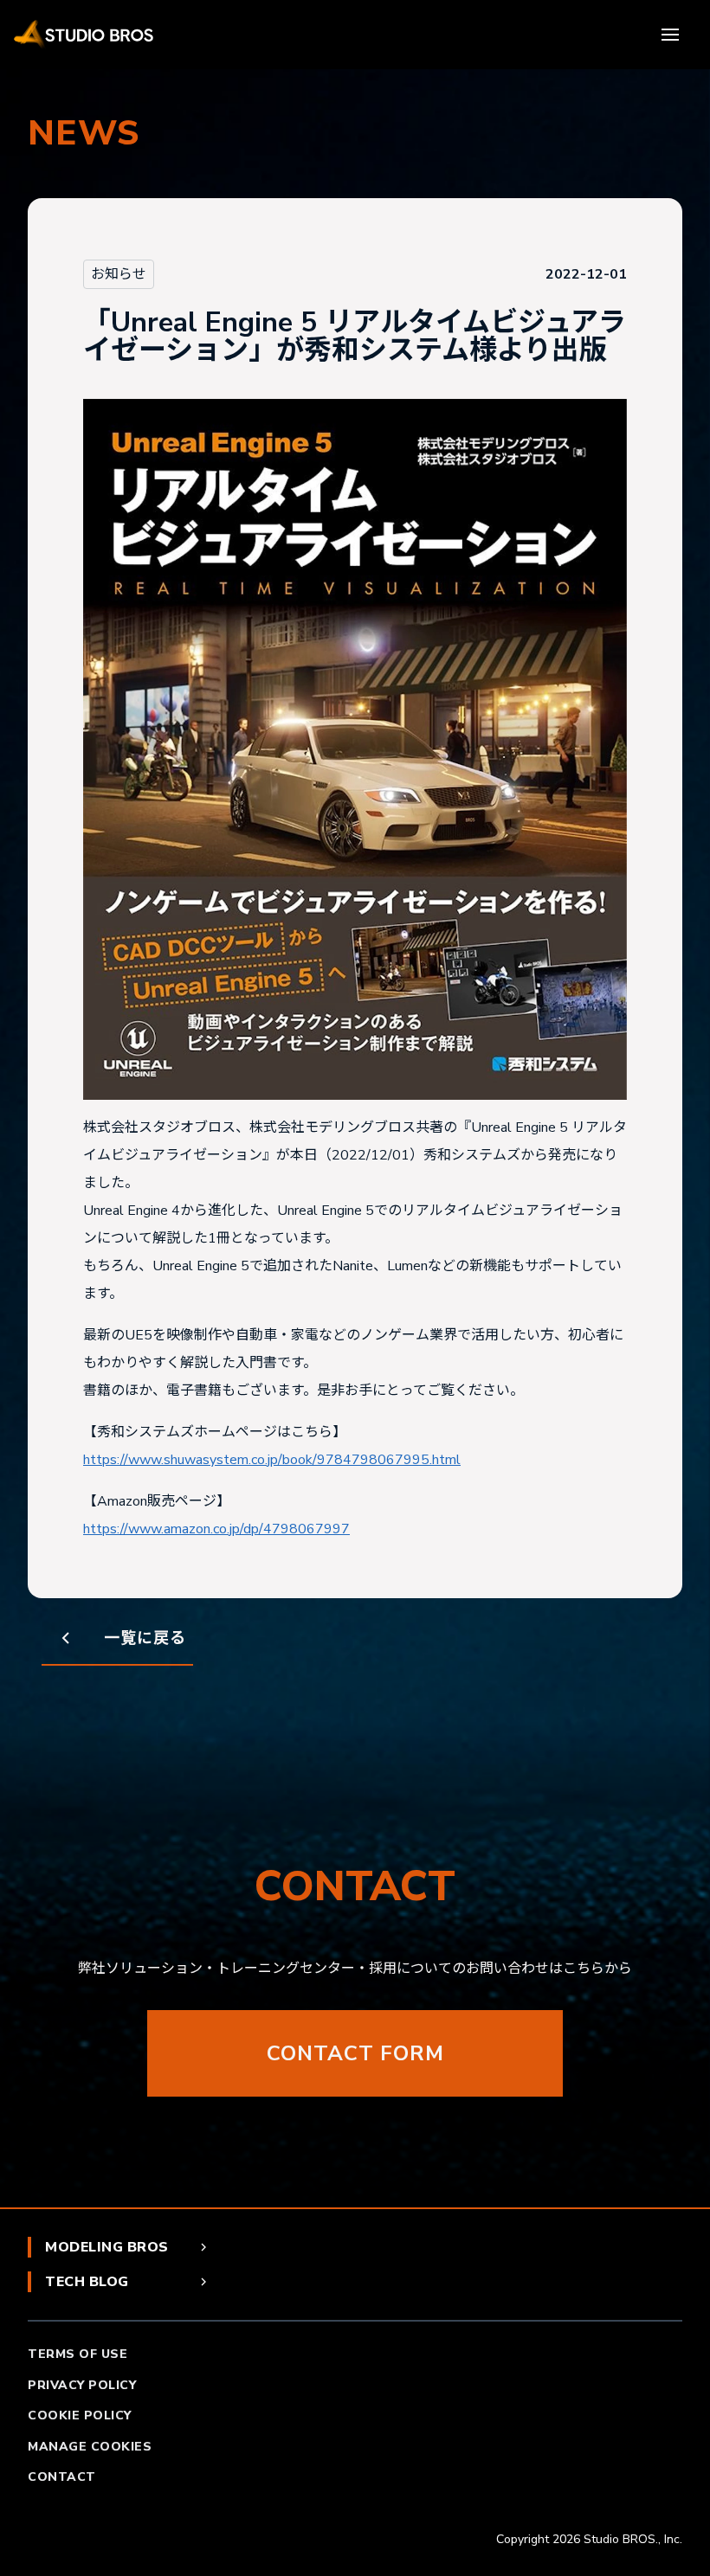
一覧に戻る (145, 1638)
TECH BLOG (87, 2282)
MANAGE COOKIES (90, 2447)
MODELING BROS (107, 2247)
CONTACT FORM (355, 2053)
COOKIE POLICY (80, 2415)
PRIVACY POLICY (82, 2385)
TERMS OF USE (77, 2354)
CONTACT (62, 2477)
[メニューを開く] (672, 35)
